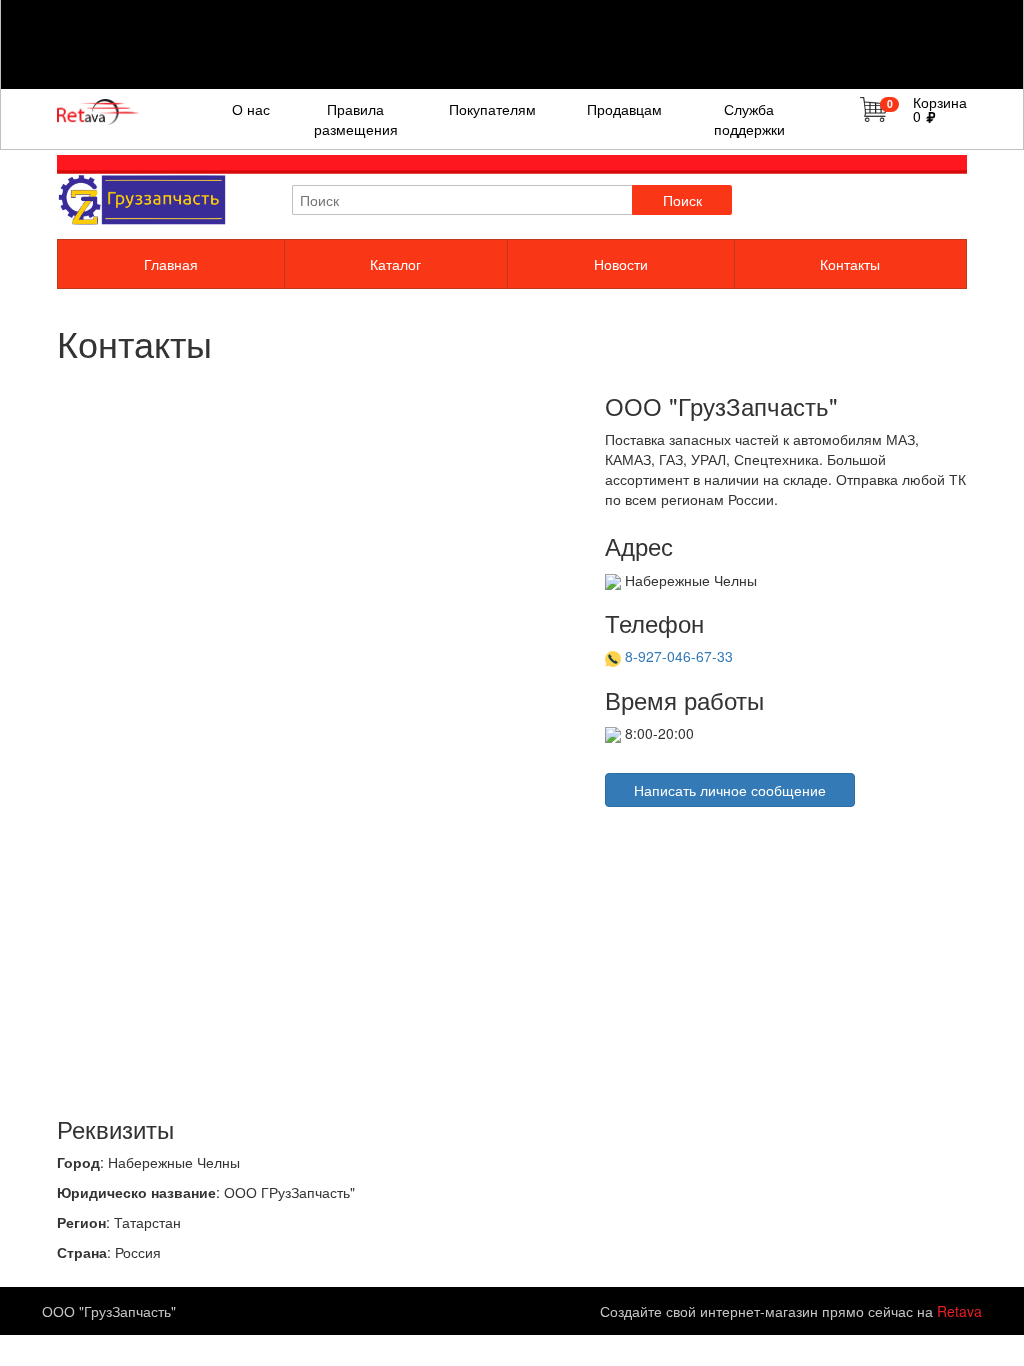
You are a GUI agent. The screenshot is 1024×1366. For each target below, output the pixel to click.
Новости (621, 264)
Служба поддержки (749, 119)
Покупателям (492, 109)
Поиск (682, 200)
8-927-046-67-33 (679, 656)
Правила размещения (356, 119)
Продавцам (624, 109)
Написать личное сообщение (730, 790)
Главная (171, 264)
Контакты (850, 264)
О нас (251, 109)
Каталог (395, 264)
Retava (959, 1311)
